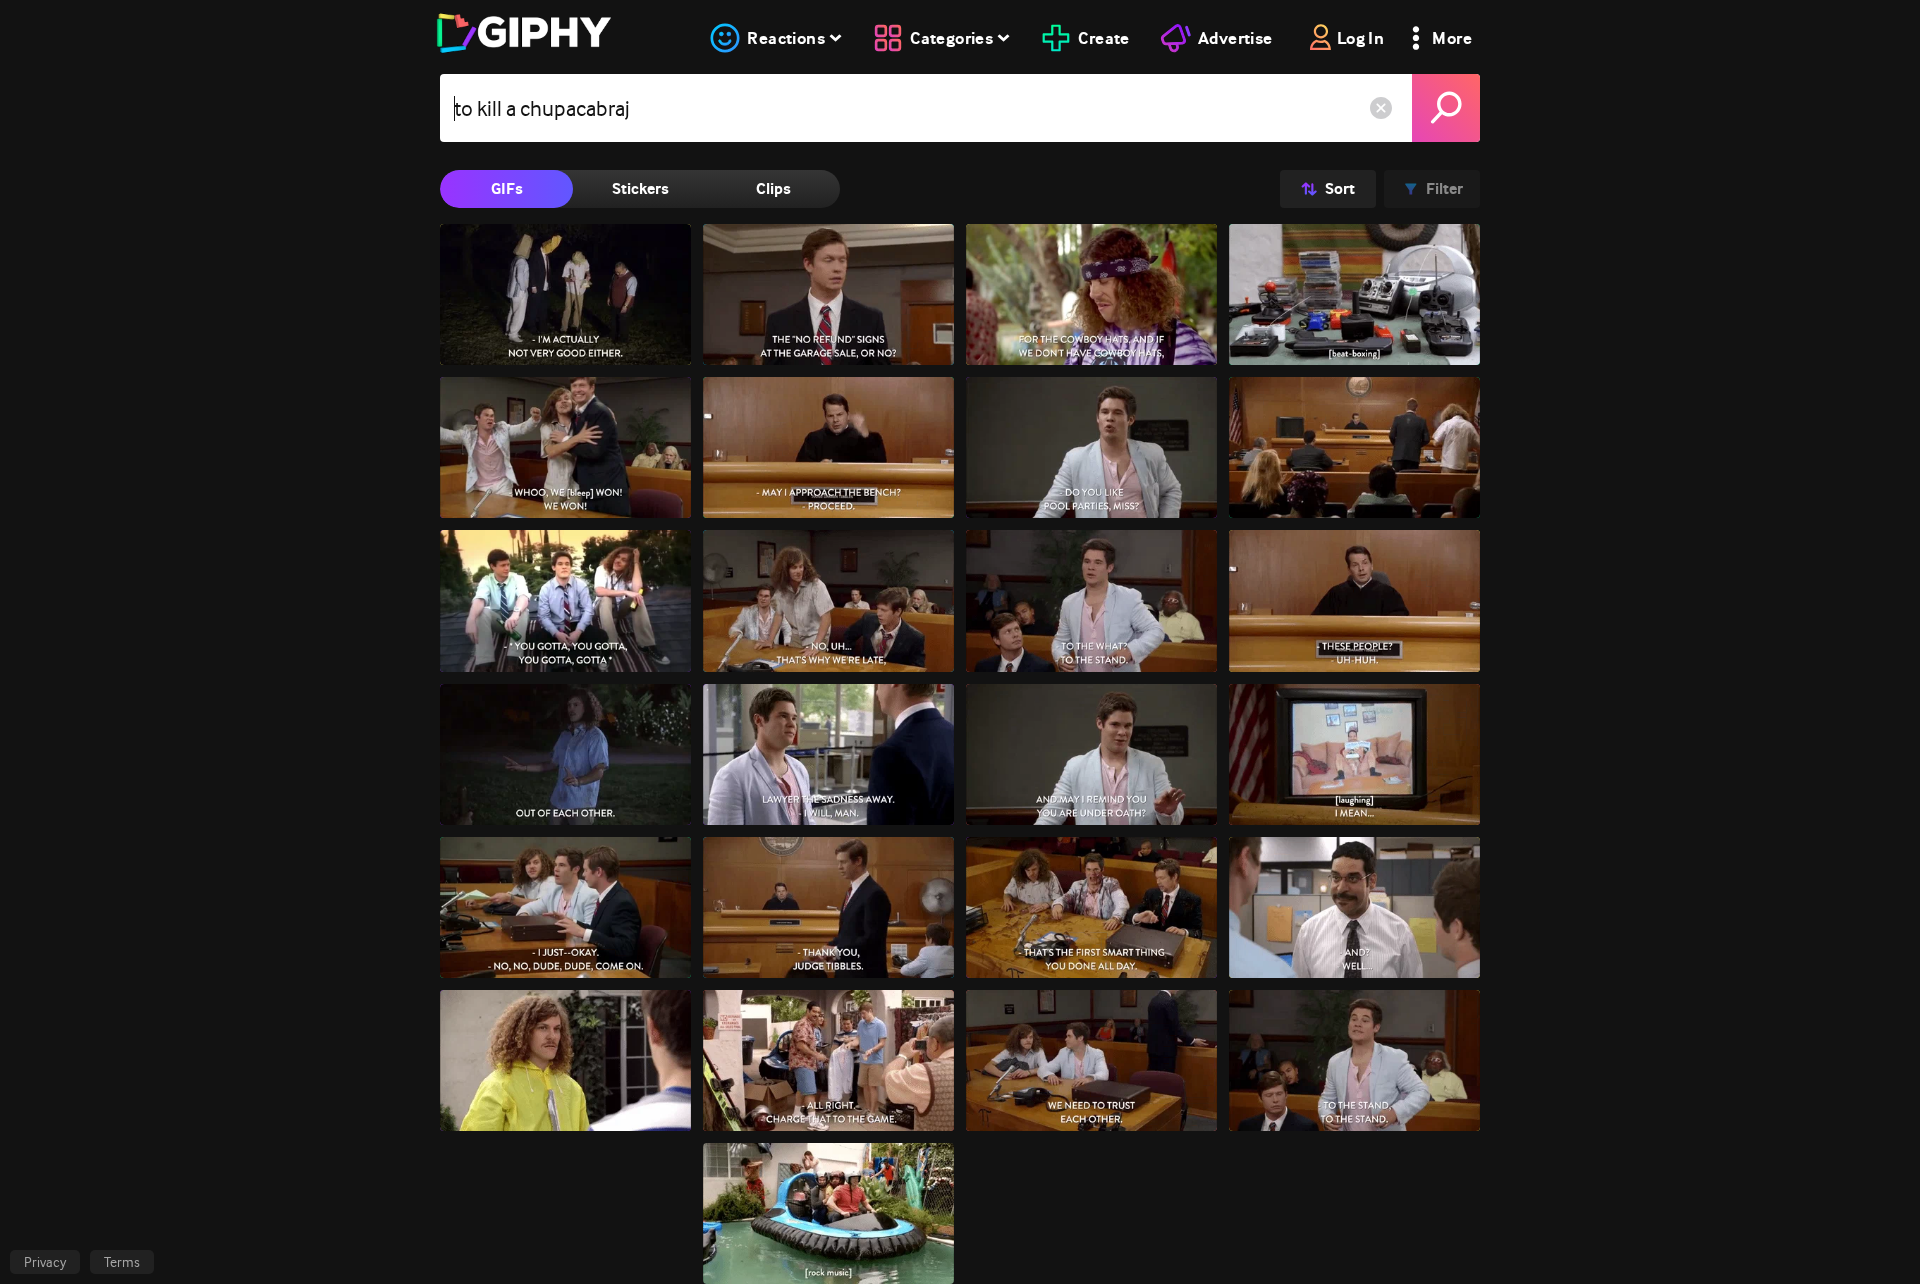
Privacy (45, 1262)
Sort (1340, 188)
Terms (122, 1262)
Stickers (640, 188)
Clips (773, 188)
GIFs (507, 188)
